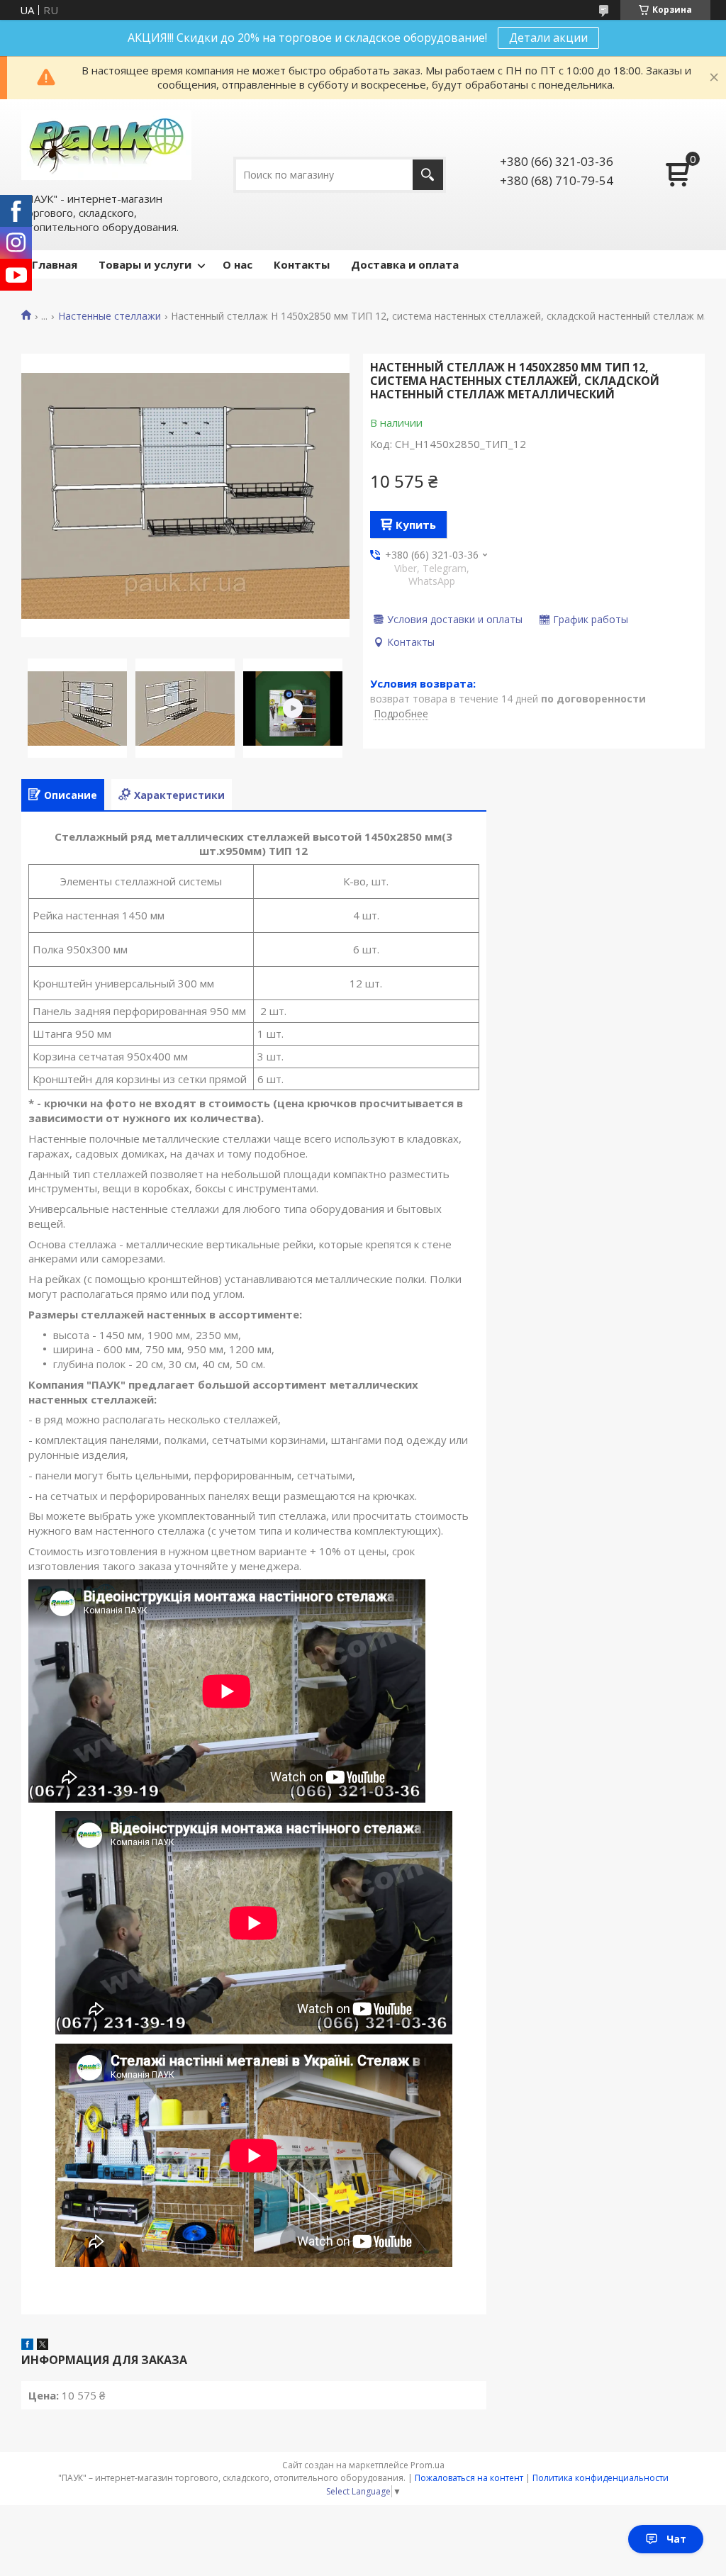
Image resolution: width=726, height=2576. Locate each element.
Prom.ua (428, 2465)
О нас (238, 264)
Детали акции (548, 38)
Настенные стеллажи (110, 316)
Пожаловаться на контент (469, 2478)
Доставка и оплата (405, 264)
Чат (676, 2539)
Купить (416, 525)
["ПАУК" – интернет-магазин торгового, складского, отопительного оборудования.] (106, 145)
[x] (43, 2346)
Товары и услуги (145, 264)
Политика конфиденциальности (601, 2478)
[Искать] (428, 175)
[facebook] (27, 2346)
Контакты (302, 264)
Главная (55, 264)
